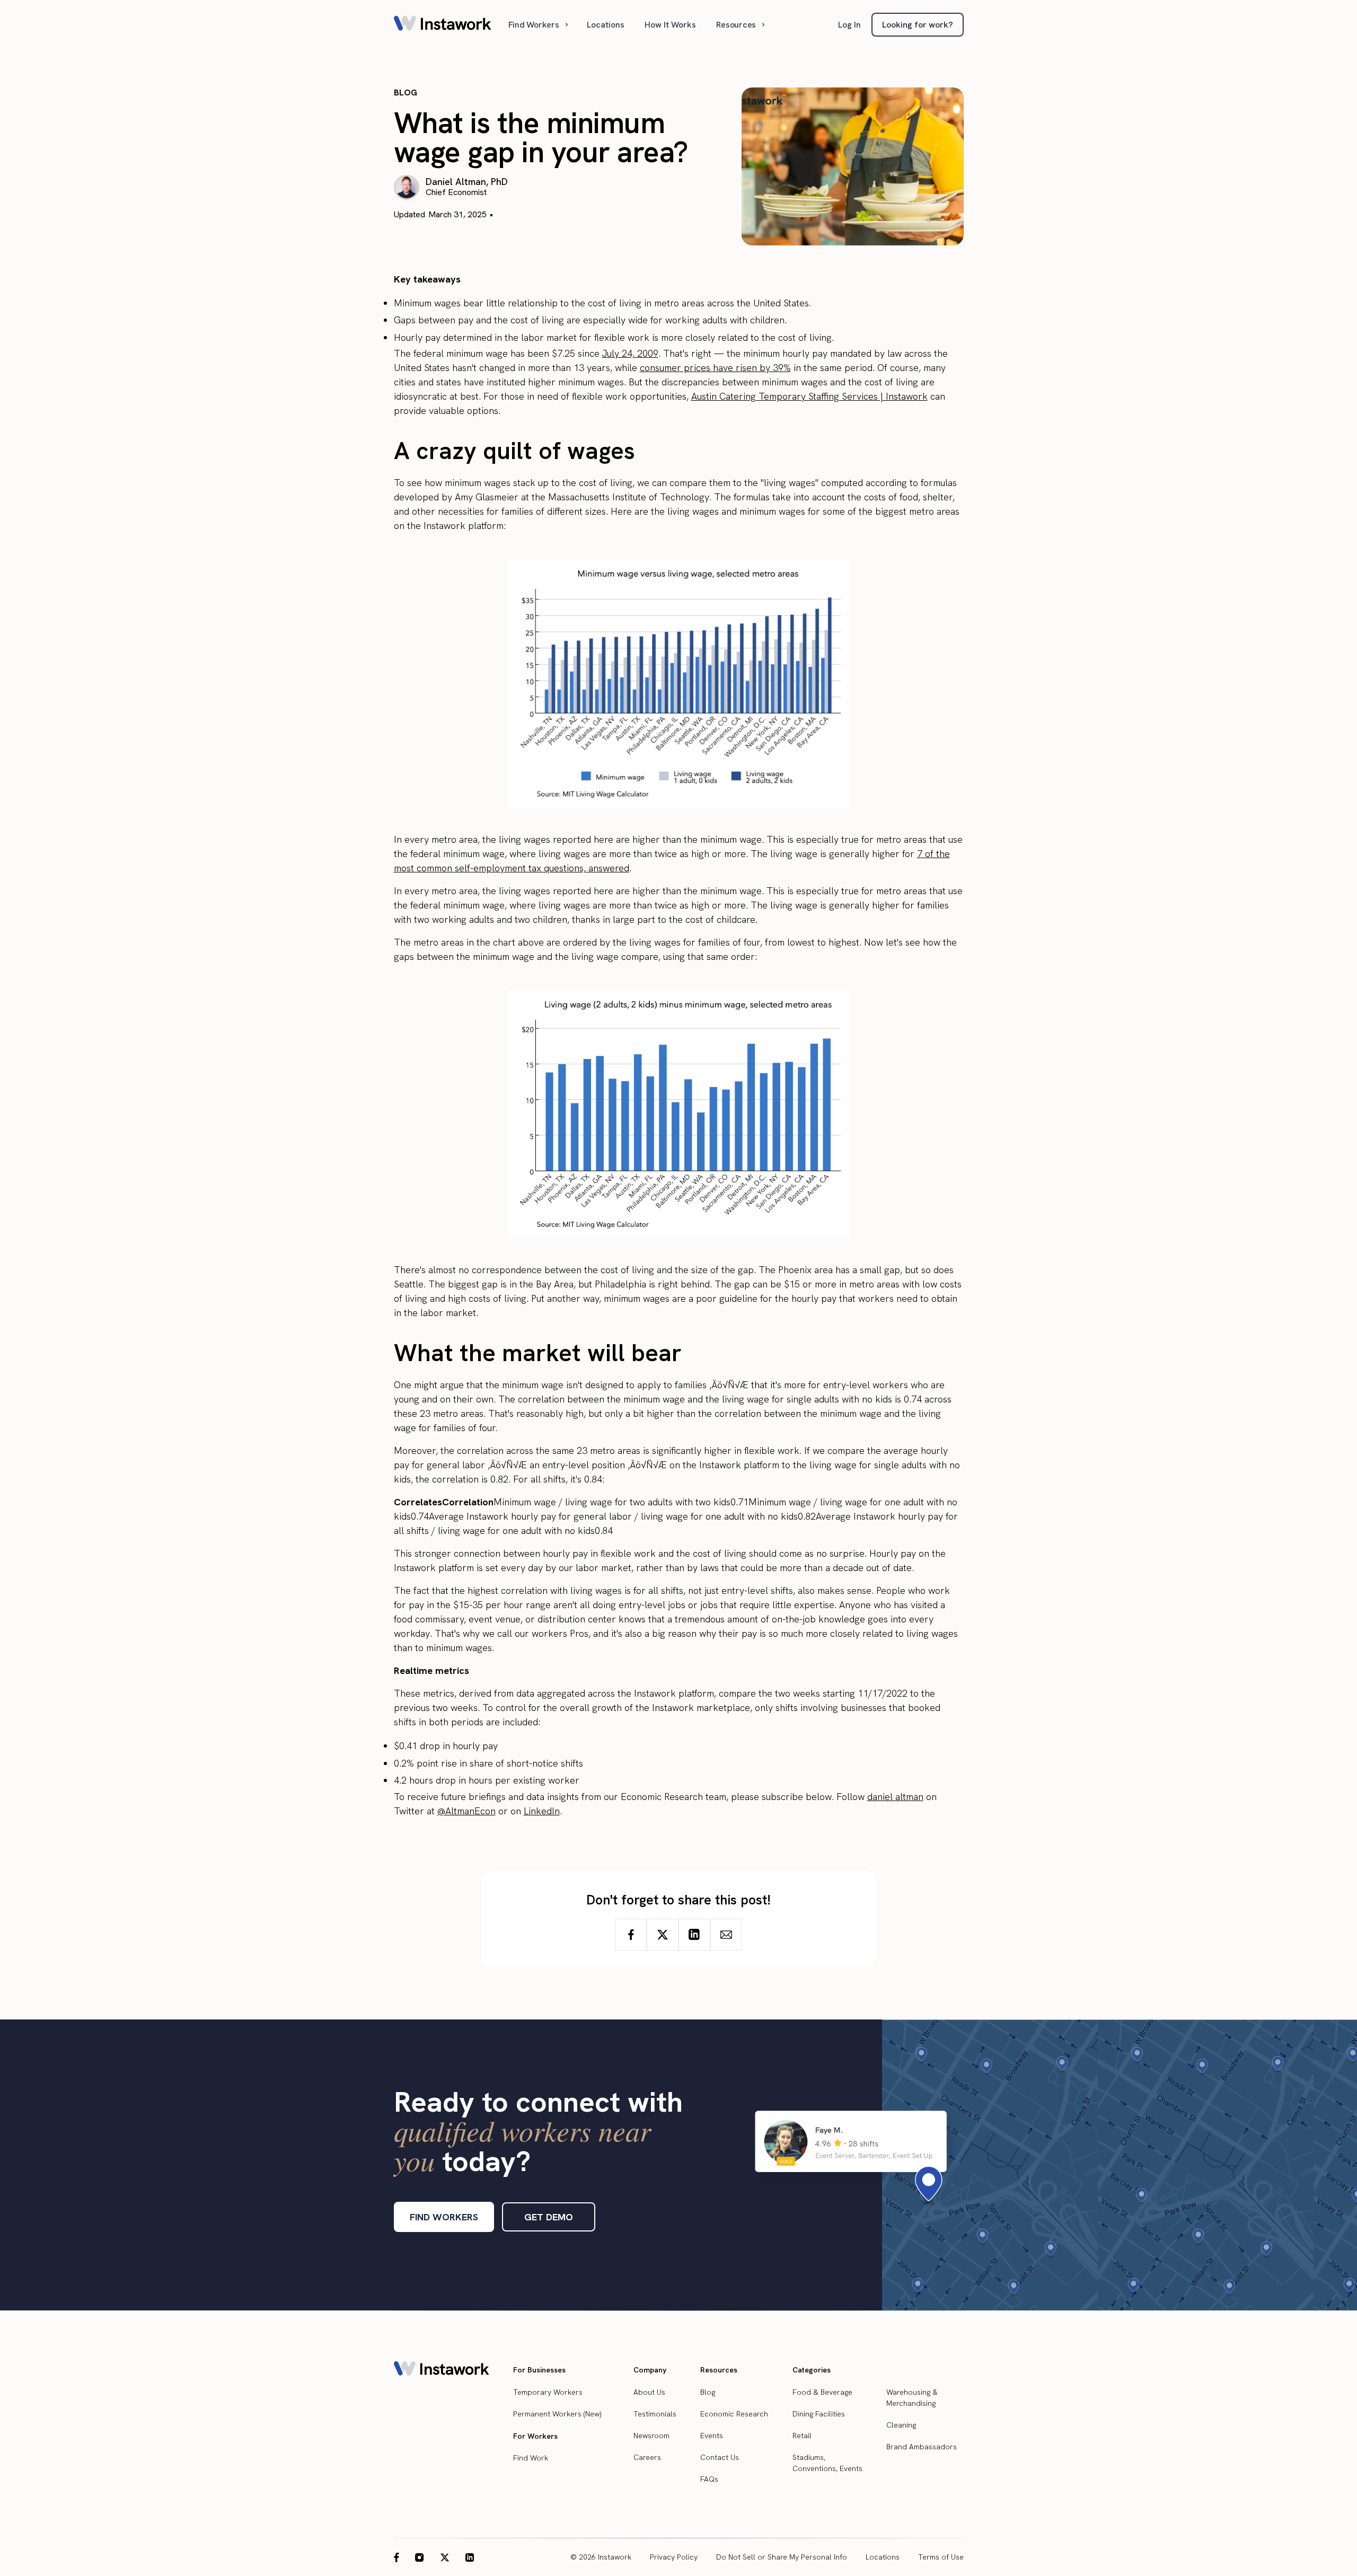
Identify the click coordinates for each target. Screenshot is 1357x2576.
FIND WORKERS (444, 2217)
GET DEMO (549, 2217)
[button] (539, 25)
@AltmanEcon (466, 1811)
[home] (443, 25)
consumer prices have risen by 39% (715, 368)
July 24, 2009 (630, 353)
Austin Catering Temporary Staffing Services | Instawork (809, 396)
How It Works (670, 25)
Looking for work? (918, 25)
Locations (606, 25)
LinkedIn (542, 1811)
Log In (849, 25)
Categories (812, 2370)
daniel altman (895, 1797)
